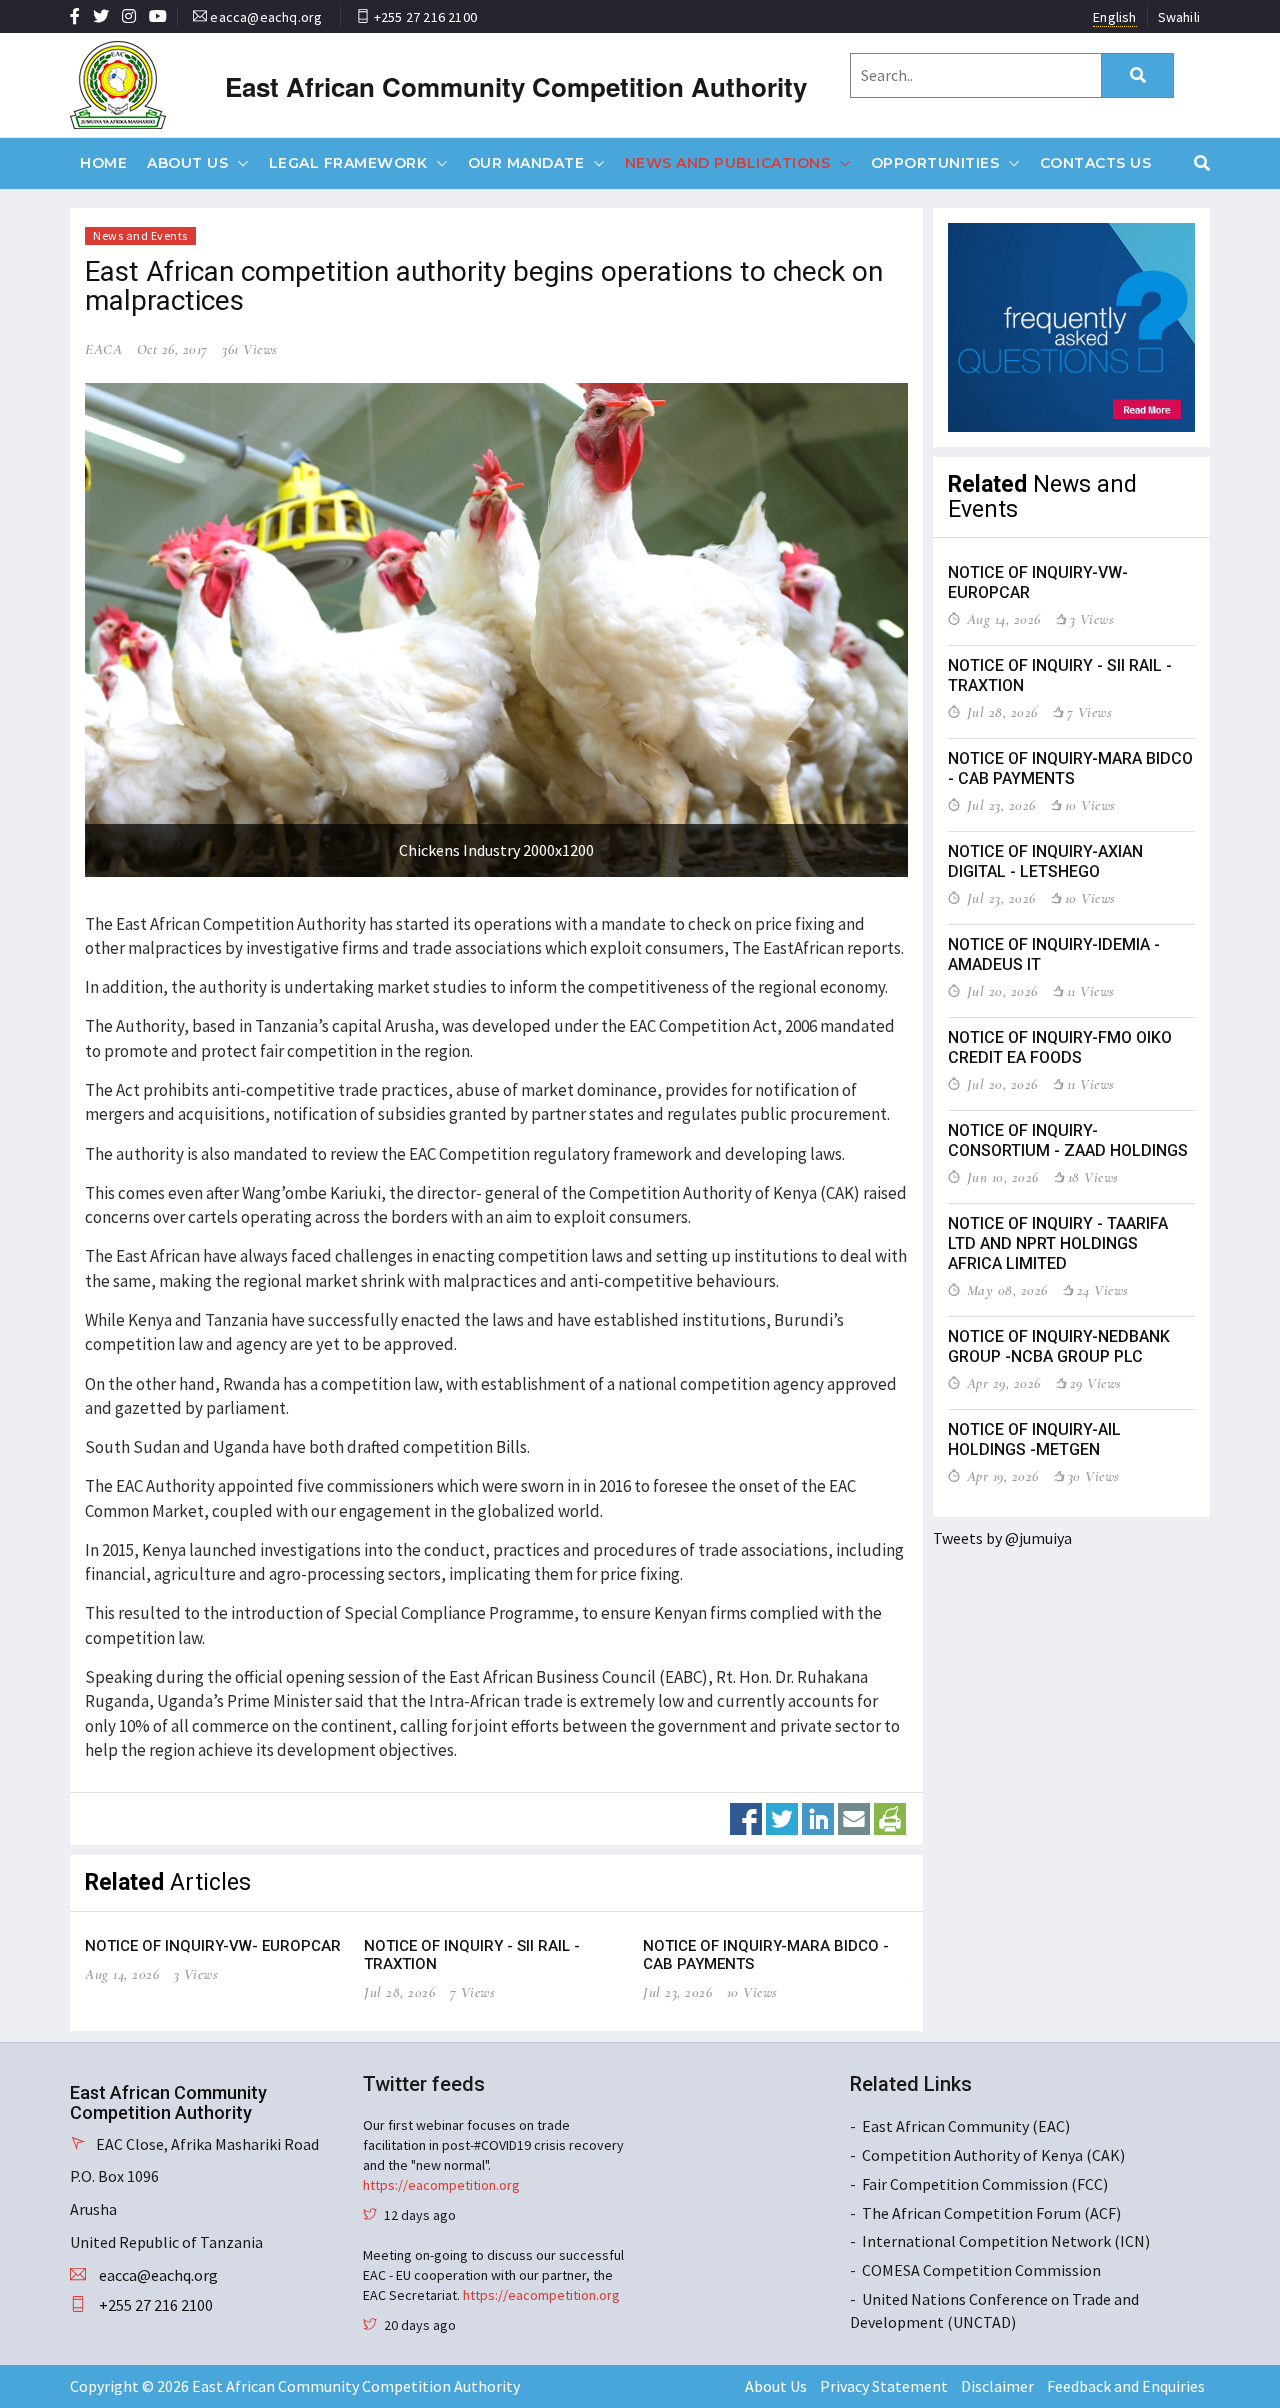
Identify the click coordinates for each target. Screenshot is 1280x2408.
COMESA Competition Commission (981, 2270)
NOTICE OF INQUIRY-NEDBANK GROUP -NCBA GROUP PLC (1059, 1346)
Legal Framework (348, 163)
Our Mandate (526, 163)
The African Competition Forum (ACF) (991, 2213)
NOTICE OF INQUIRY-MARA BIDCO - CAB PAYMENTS (1070, 768)
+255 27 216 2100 (425, 17)
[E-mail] (854, 1817)
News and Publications (728, 163)
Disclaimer (997, 2386)
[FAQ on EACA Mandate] (1072, 327)
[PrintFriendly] (890, 1817)
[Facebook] (746, 1817)
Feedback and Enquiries (1126, 2386)
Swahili (1179, 17)
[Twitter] (782, 1817)
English (1114, 17)
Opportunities (935, 163)
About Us (187, 163)
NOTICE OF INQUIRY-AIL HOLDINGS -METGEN (1034, 1439)
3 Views (196, 1974)
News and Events (140, 235)
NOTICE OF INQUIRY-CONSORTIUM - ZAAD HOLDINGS (1068, 1140)
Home (103, 163)
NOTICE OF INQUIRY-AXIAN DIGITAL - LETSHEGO (1045, 861)
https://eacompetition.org (441, 2185)
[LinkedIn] (818, 1817)
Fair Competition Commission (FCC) (985, 2184)
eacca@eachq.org (266, 17)
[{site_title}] (152, 85)
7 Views (473, 1992)
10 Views (752, 1992)
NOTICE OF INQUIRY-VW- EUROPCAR (213, 1946)
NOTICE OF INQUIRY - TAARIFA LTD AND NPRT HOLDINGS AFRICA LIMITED (1058, 1243)
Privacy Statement (884, 2386)
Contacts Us (1096, 163)
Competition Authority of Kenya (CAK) (993, 2155)
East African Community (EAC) (966, 2126)
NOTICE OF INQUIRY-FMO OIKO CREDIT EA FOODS (1060, 1047)
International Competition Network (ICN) (1006, 2241)
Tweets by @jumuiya (1002, 1538)
